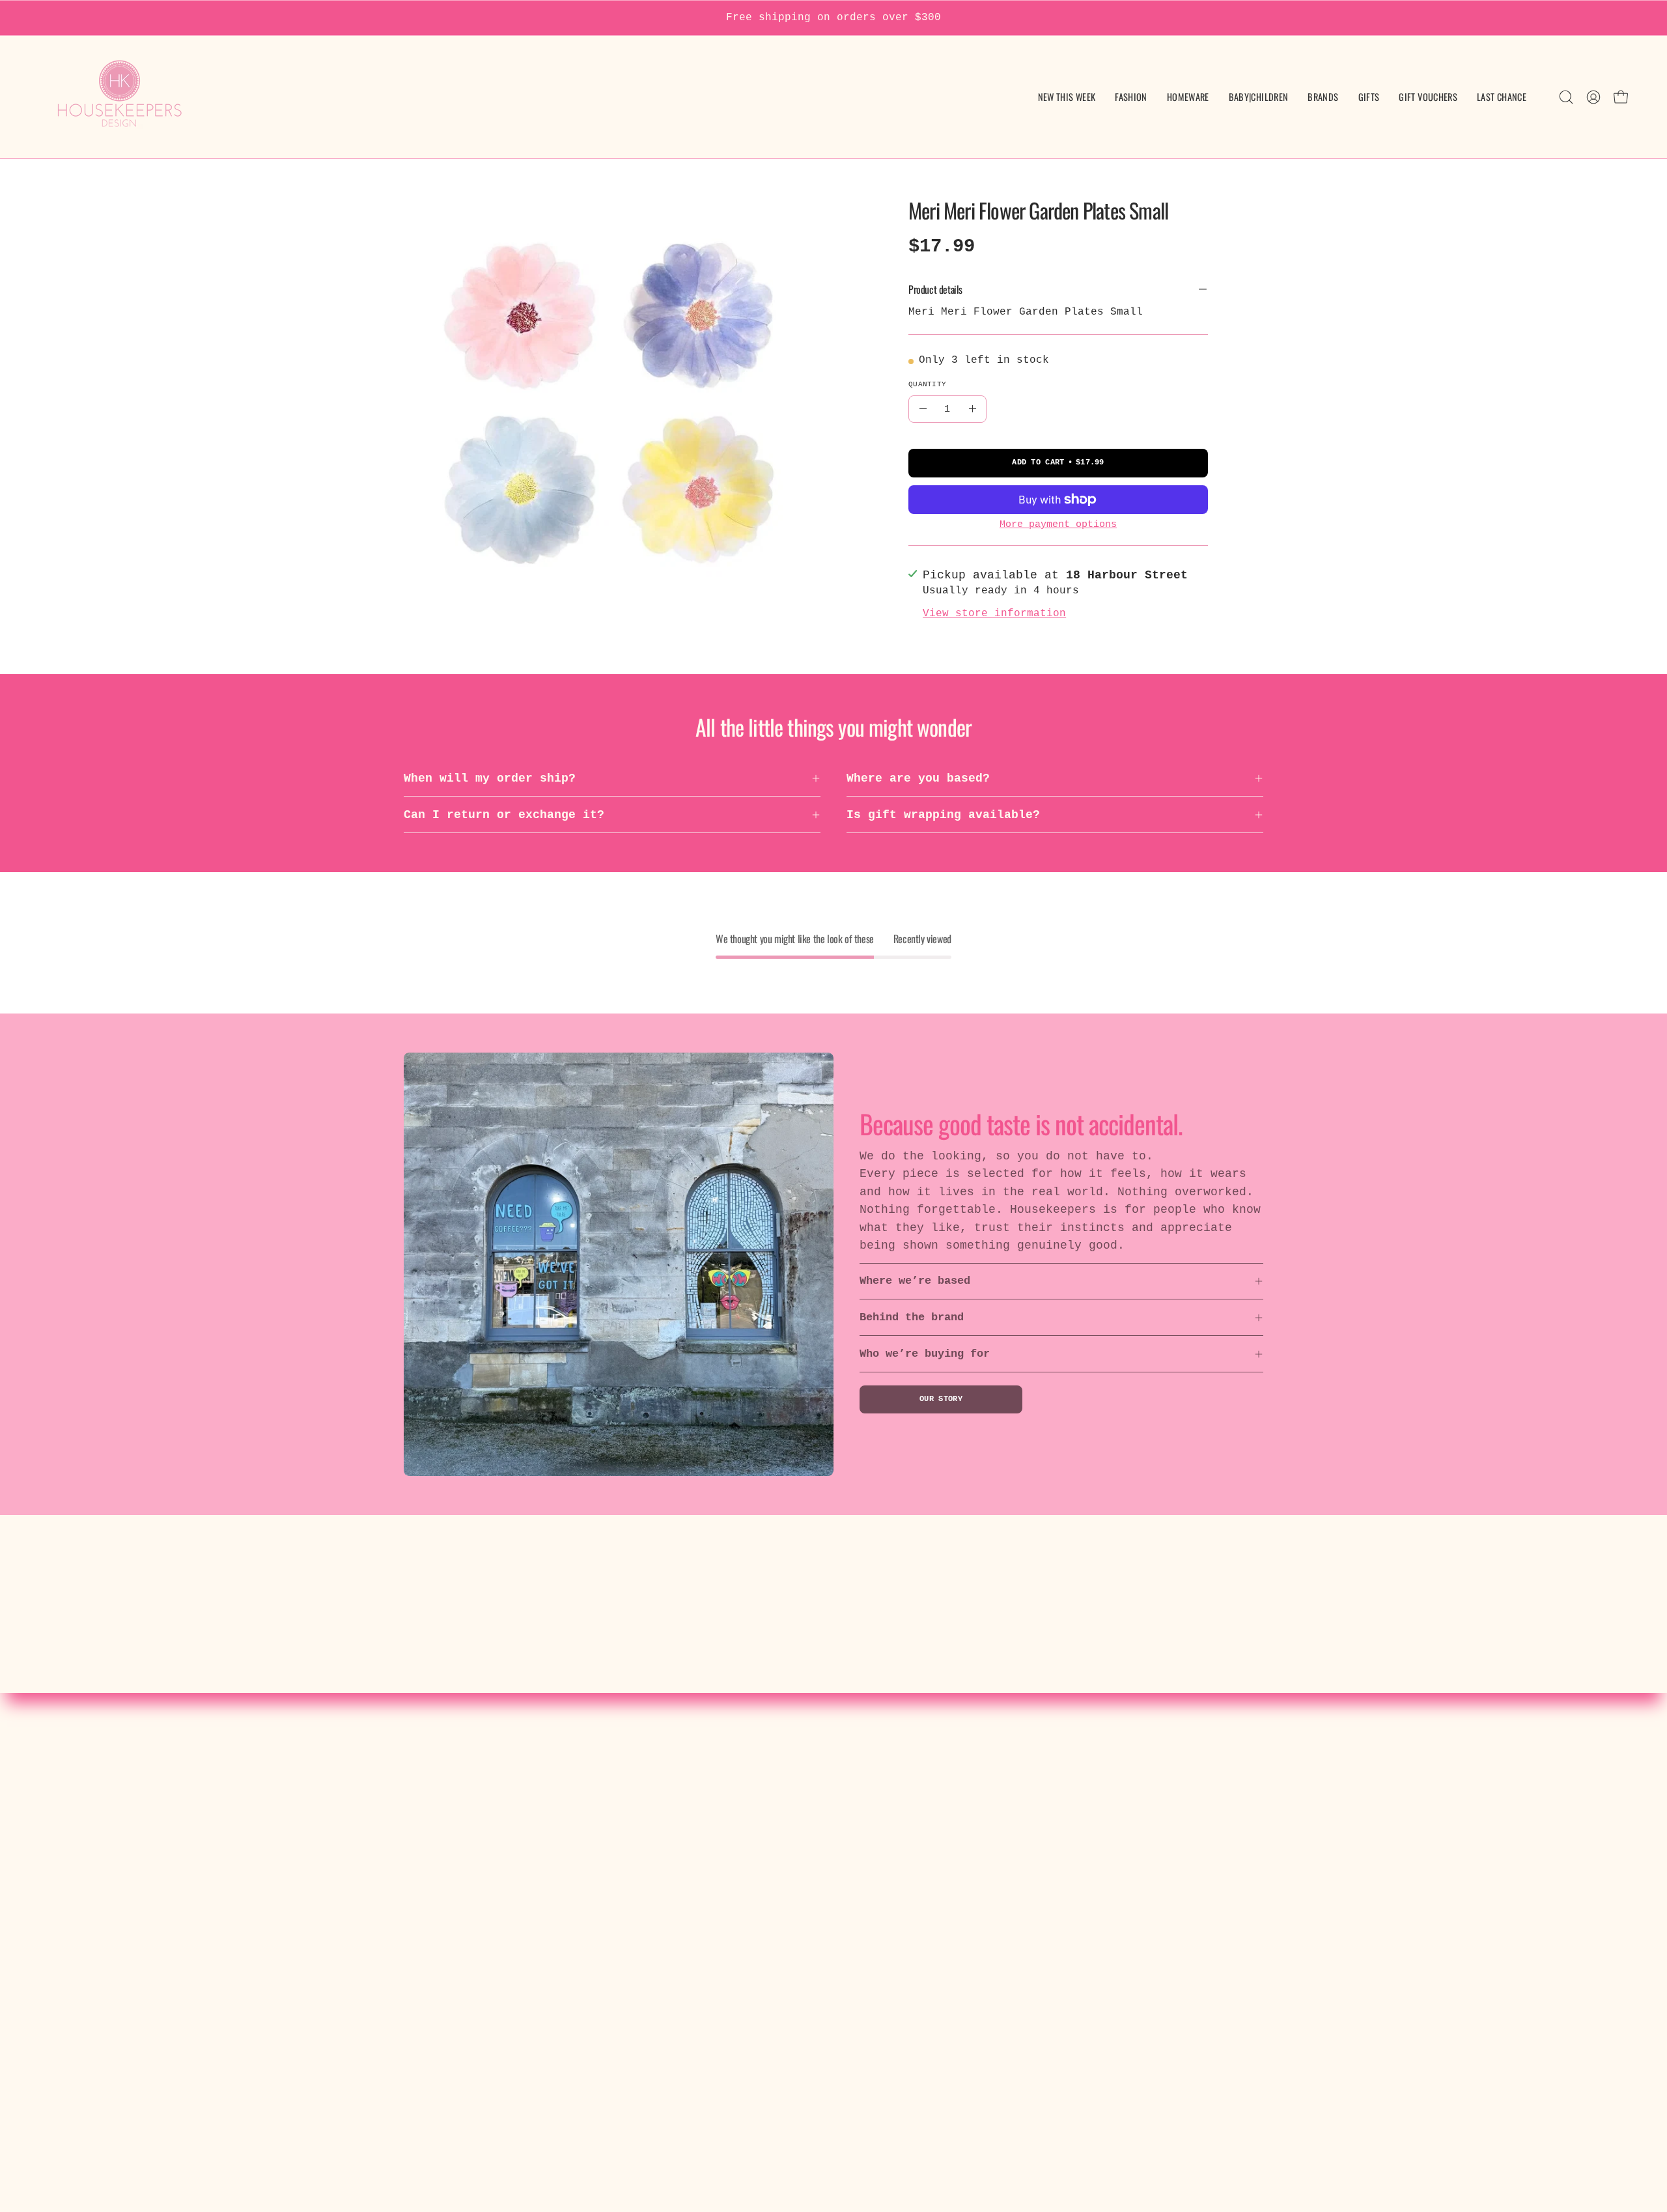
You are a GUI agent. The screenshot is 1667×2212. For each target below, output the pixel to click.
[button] (1259, 97)
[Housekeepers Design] (120, 97)
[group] (833, 18)
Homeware (471, 1821)
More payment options (1058, 524)
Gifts (461, 1892)
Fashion (468, 1798)
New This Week (489, 1774)
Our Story (941, 1399)
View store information (994, 614)
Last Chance (482, 1940)
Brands (464, 1869)
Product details (935, 289)
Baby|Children (489, 1845)
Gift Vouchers (489, 1916)
